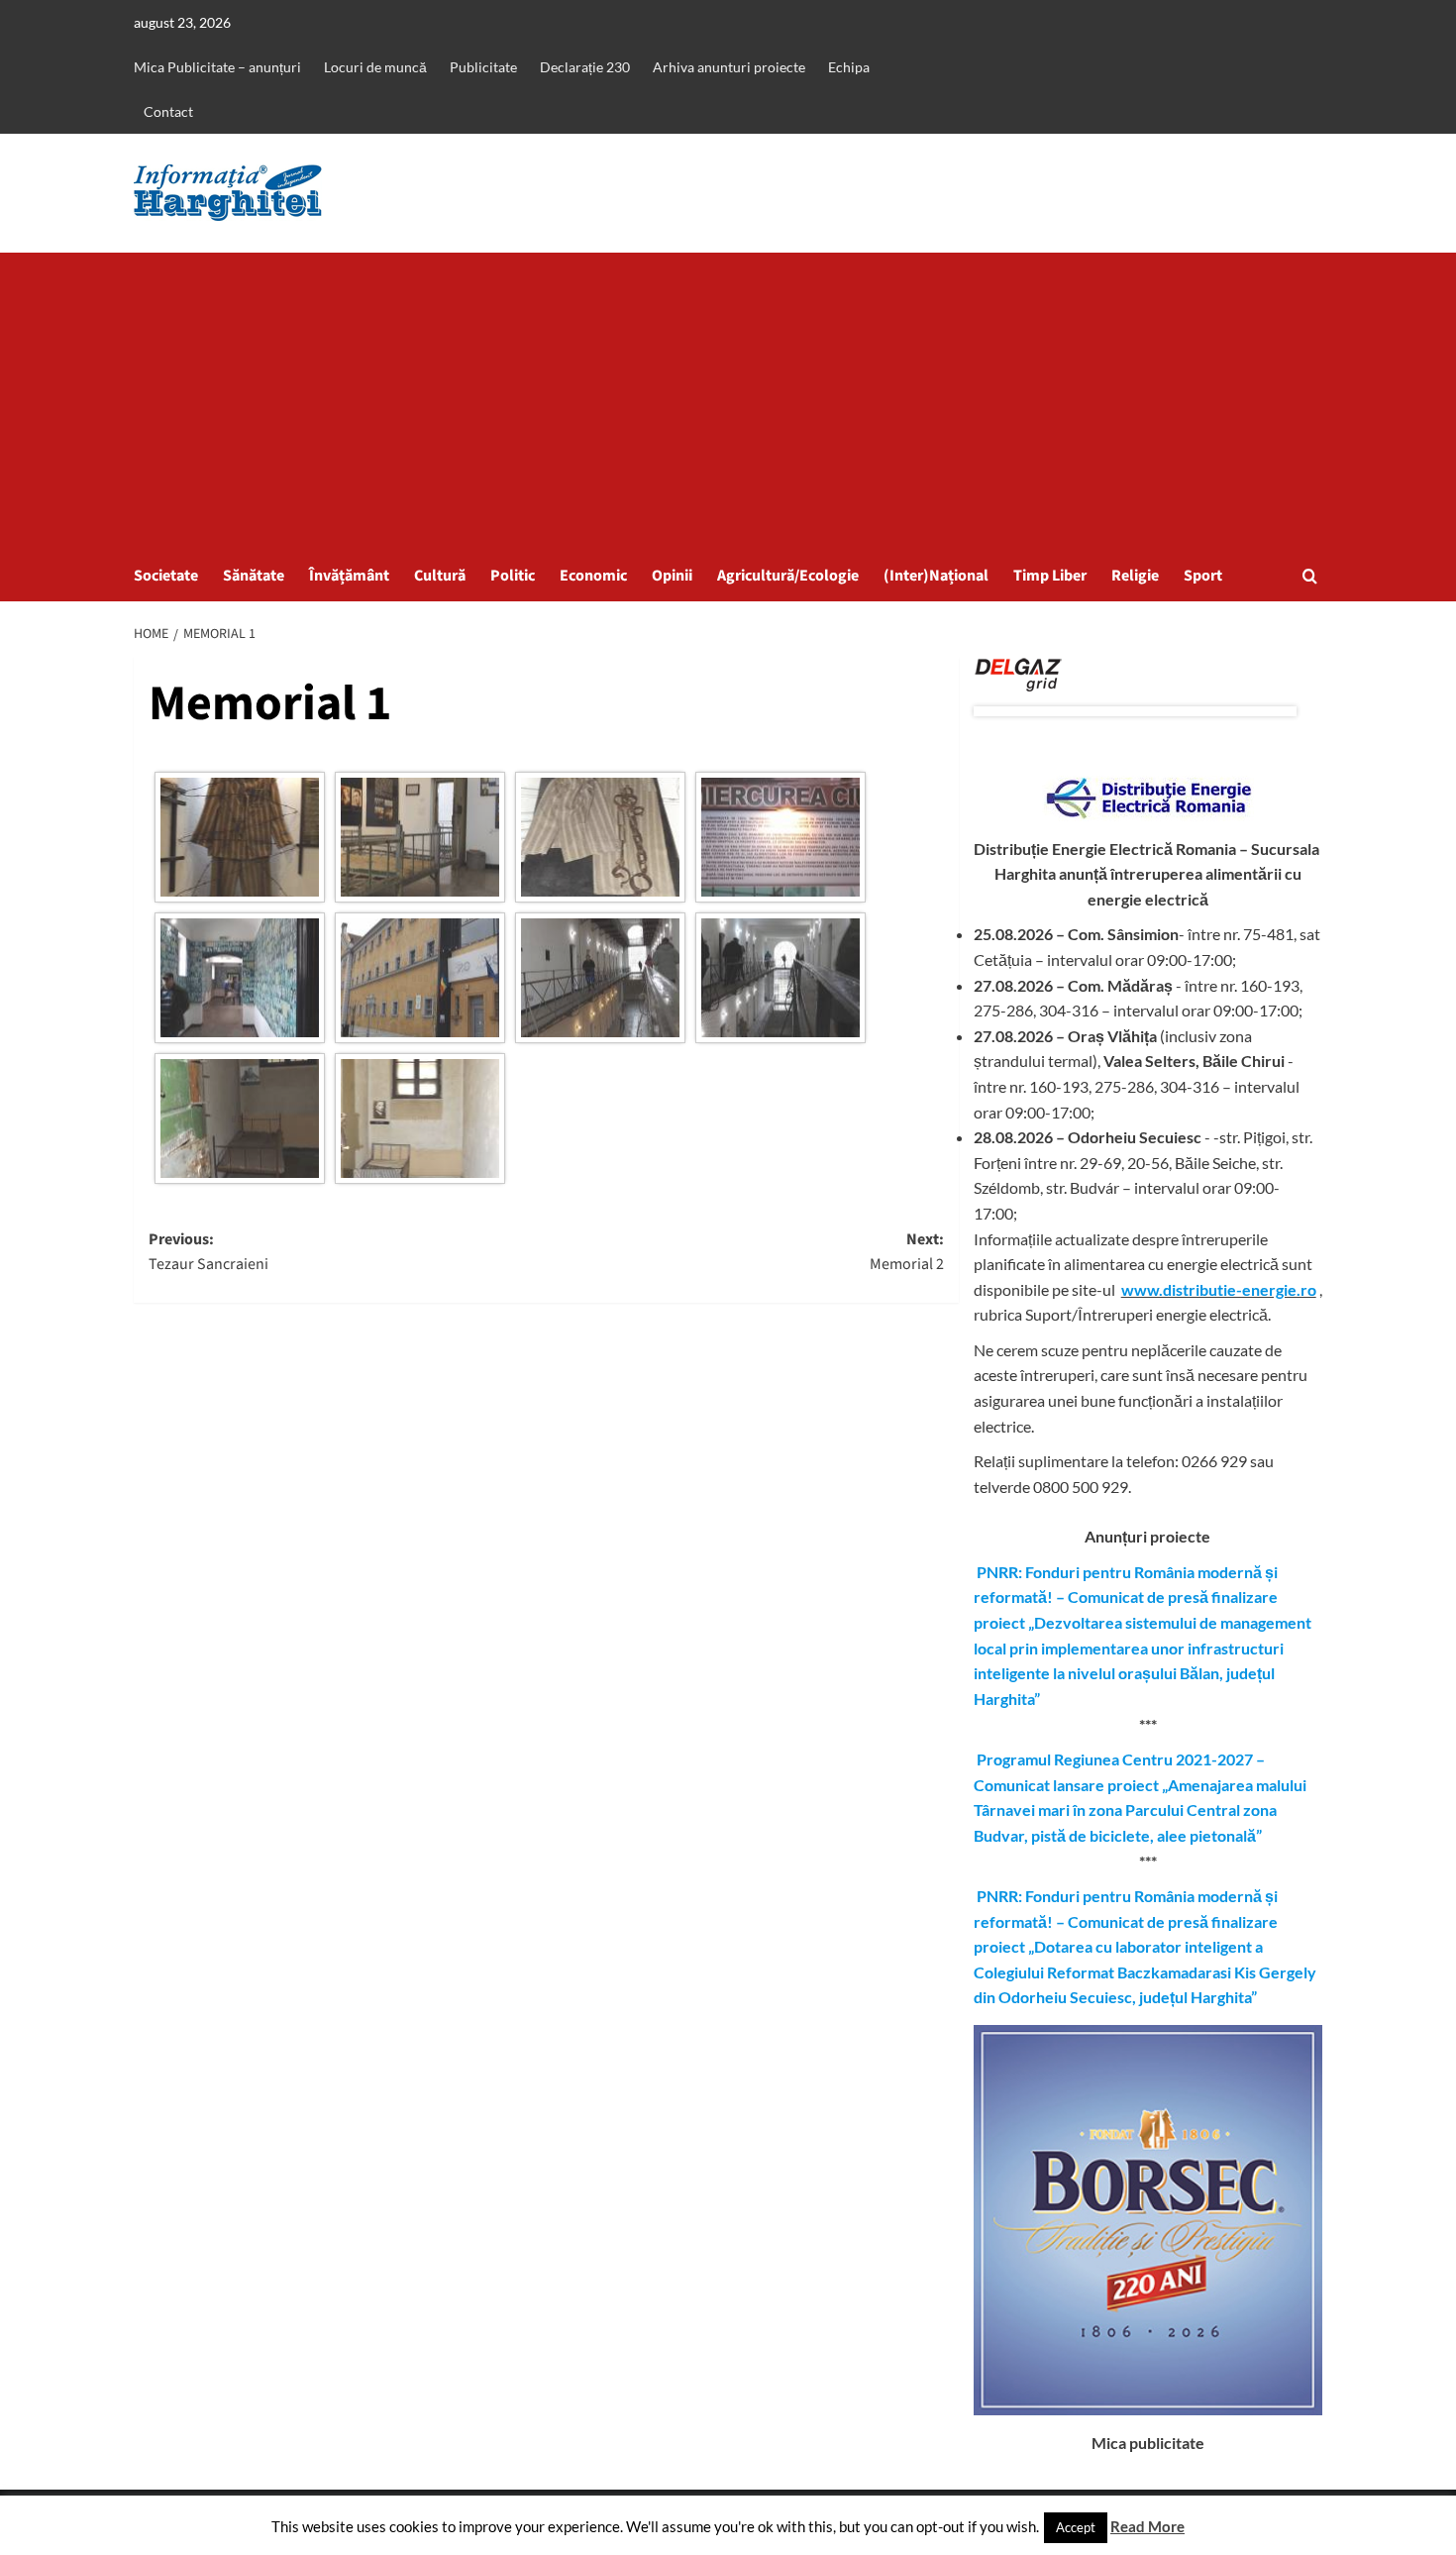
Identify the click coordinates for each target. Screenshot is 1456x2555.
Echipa (849, 67)
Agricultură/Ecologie (788, 576)
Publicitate (483, 67)
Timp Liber (1050, 576)
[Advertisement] (728, 401)
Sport (1203, 576)
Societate (166, 576)
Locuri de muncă (375, 67)
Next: (906, 1252)
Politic (513, 576)
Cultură (440, 576)
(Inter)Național (936, 576)
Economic (593, 576)
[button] (1310, 576)
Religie (1135, 576)
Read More (1147, 2526)
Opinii (672, 576)
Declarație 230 (585, 67)
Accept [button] (1076, 2527)
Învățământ (349, 576)
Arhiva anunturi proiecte (729, 67)
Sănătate (254, 576)
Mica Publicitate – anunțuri (217, 67)
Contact (168, 111)
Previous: (208, 1252)
